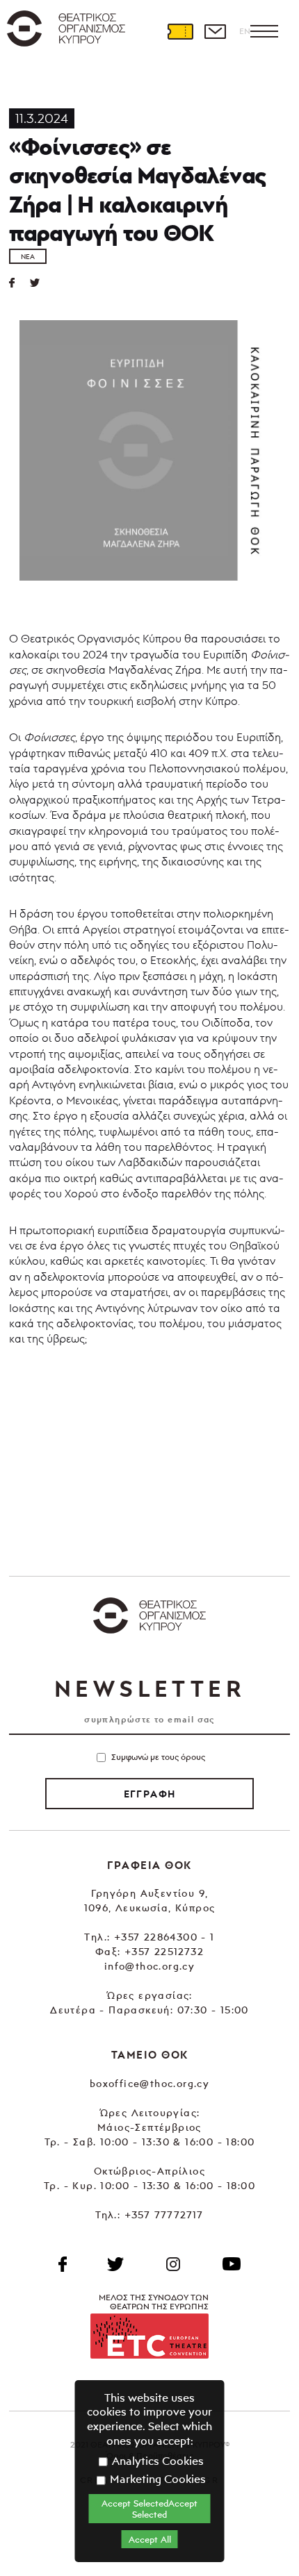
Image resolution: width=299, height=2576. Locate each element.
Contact (215, 31)
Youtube (232, 2264)
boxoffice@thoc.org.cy (149, 2083)
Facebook (63, 2264)
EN (245, 31)
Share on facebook (19, 283)
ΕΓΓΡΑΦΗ (150, 1794)
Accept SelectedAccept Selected (149, 2509)
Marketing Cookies (156, 2479)
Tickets (180, 31)
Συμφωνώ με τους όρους (158, 1757)
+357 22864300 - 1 (164, 1937)
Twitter (40, 283)
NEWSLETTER (149, 1688)
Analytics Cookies (156, 2461)
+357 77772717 (164, 2214)
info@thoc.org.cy (149, 1966)
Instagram (173, 2264)
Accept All (150, 2539)
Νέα (28, 256)
